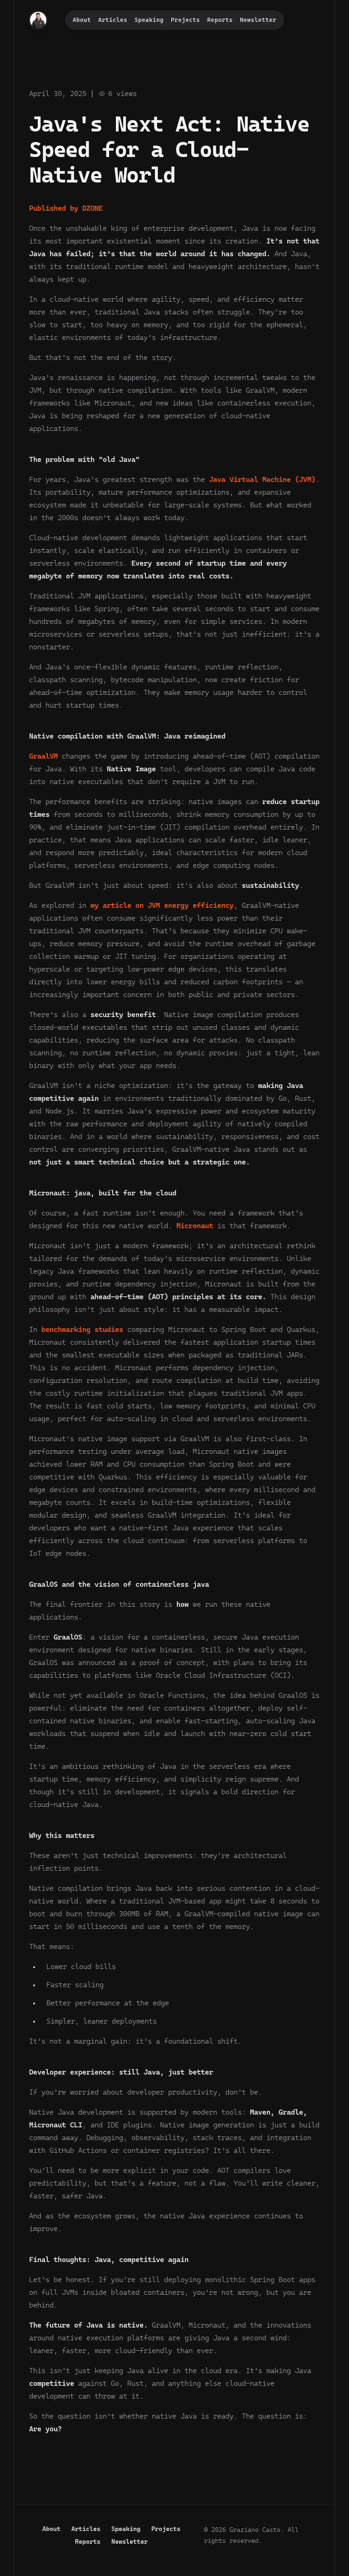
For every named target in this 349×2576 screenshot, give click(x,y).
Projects (185, 20)
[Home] (38, 20)
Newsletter (258, 20)
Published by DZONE (66, 208)
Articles (113, 20)
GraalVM (43, 756)
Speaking (149, 20)
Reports (220, 20)
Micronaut (195, 1226)
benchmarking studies (82, 1329)
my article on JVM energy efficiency (162, 905)
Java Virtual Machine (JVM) (262, 479)
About (82, 20)
